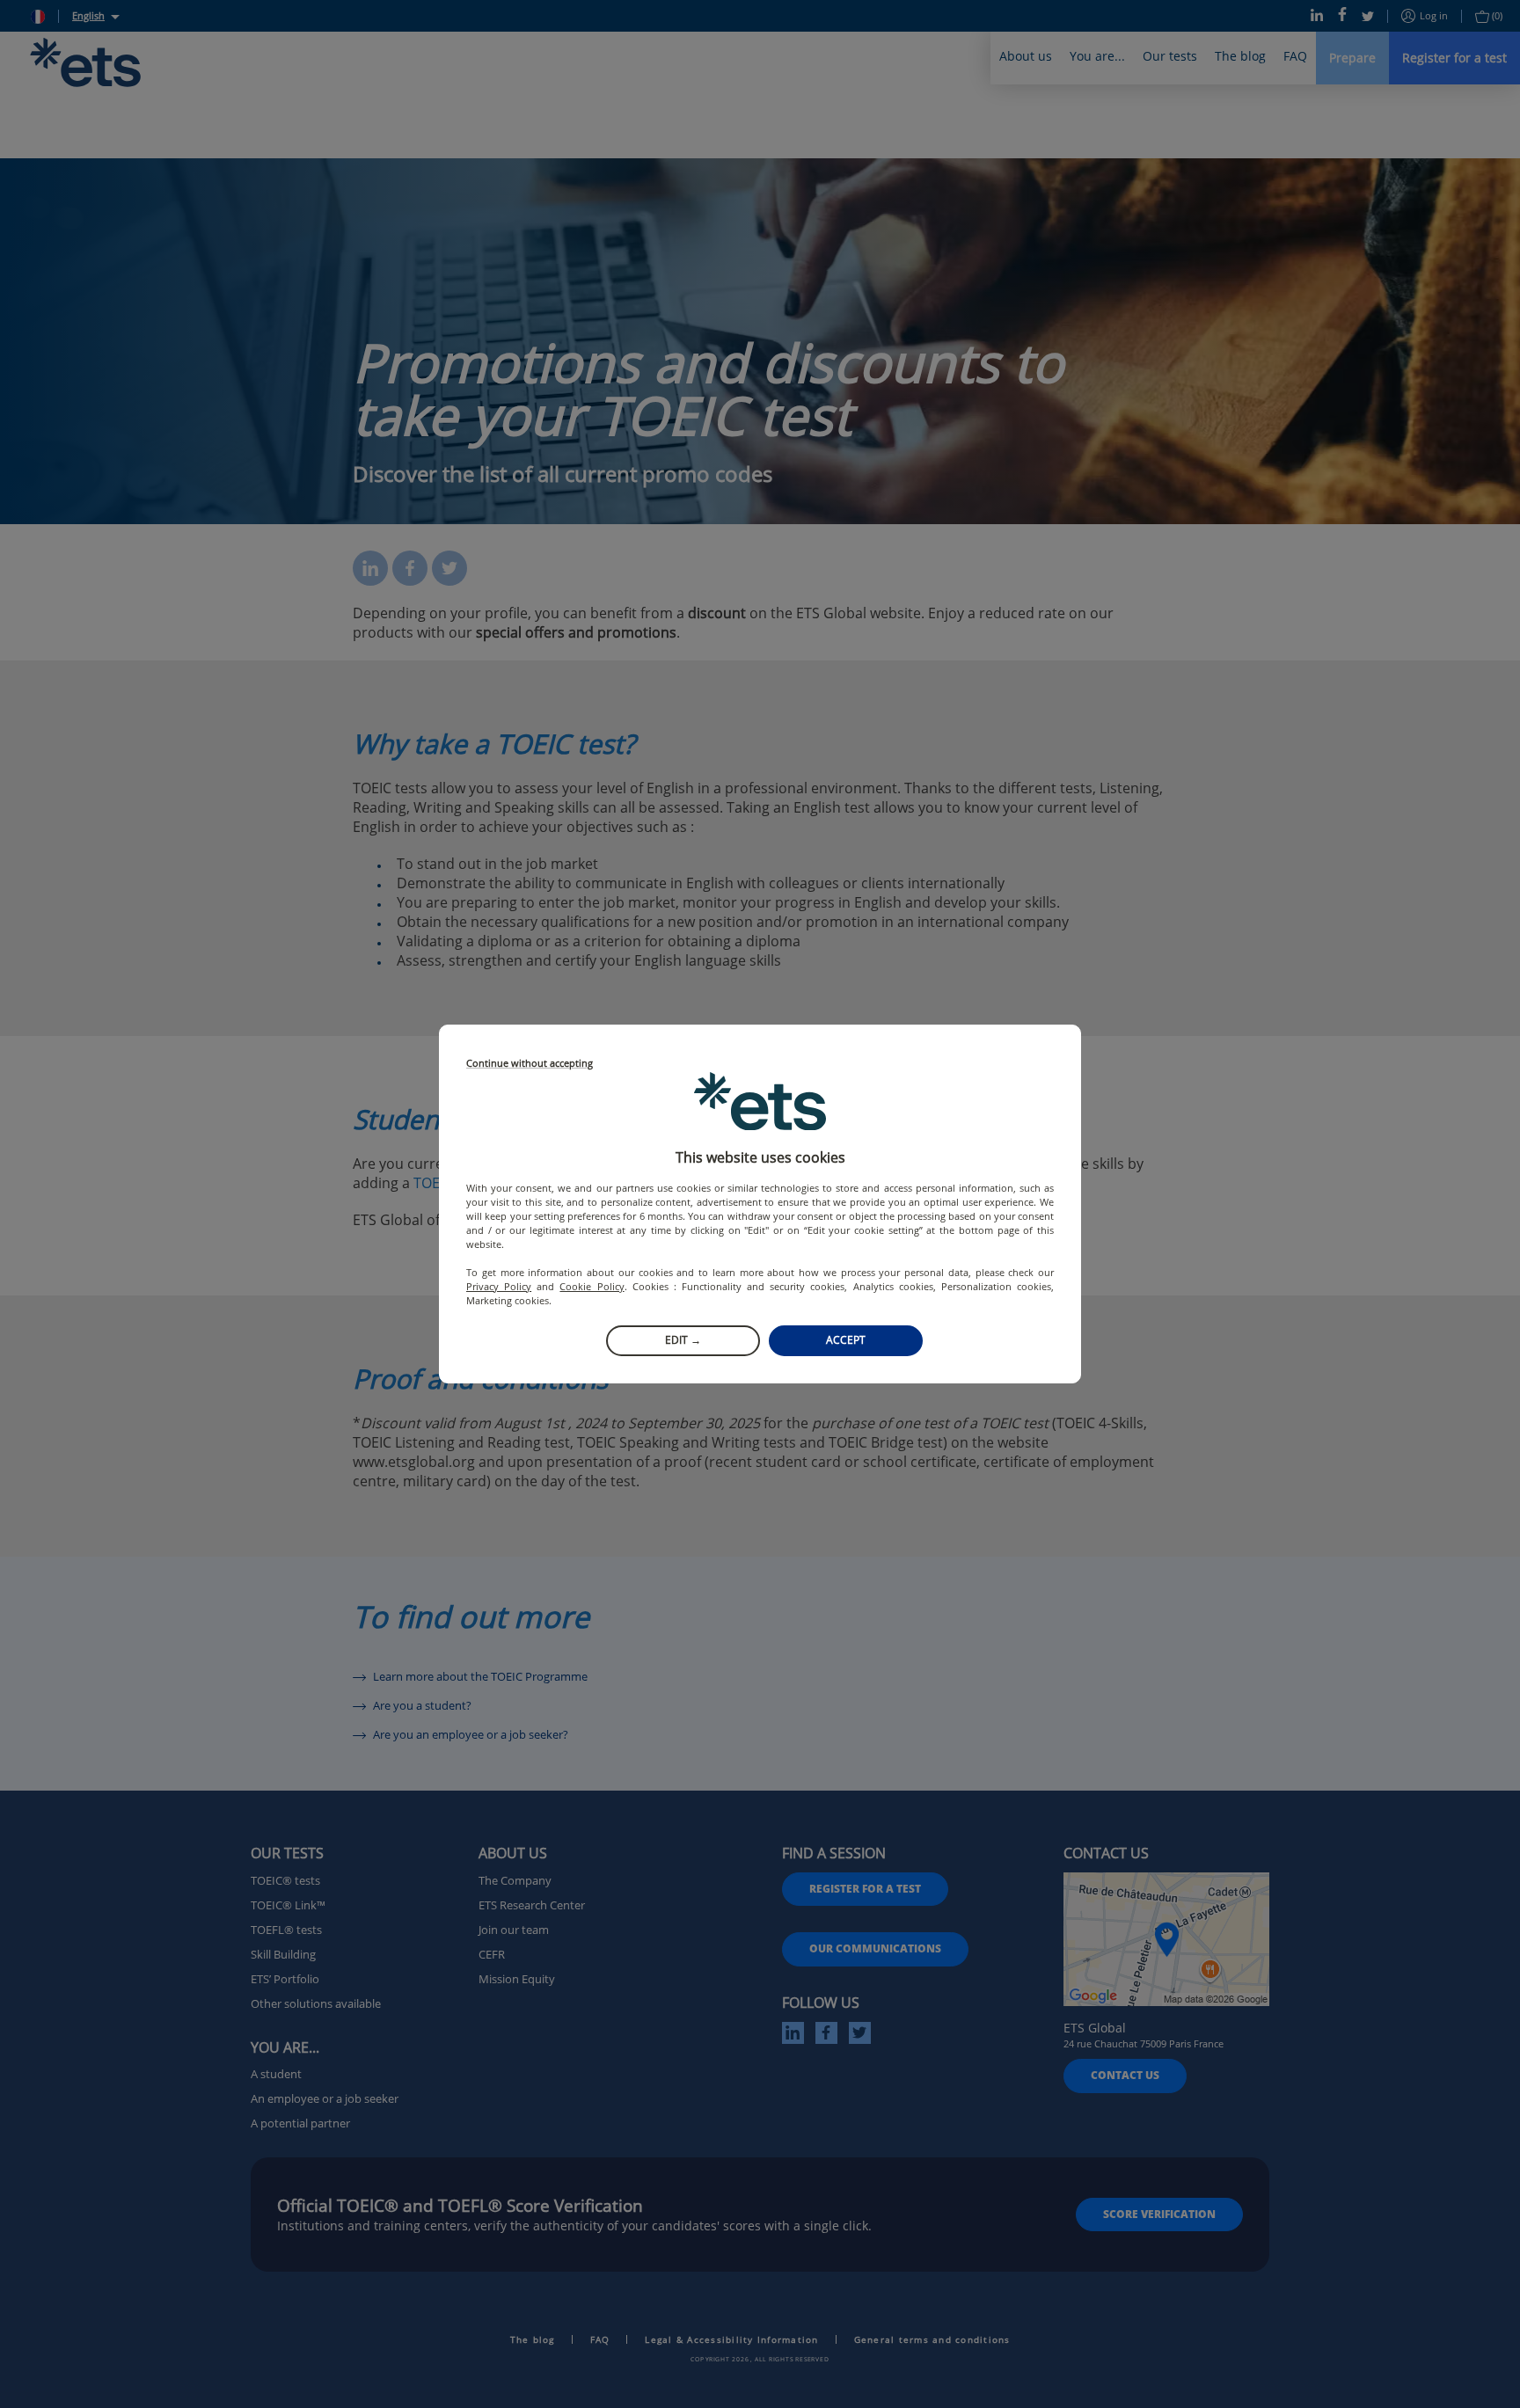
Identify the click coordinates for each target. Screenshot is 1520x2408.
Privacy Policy (499, 1286)
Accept (846, 1340)
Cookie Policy (592, 1286)
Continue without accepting (530, 1064)
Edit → (683, 1340)
